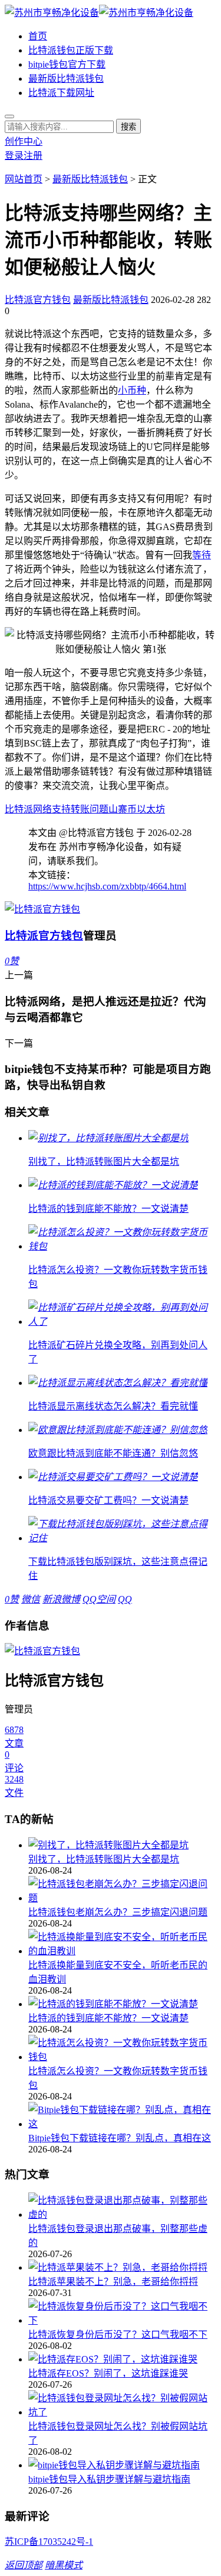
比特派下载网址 (61, 93)
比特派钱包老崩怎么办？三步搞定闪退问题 (118, 1912)
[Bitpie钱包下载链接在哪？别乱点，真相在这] (122, 2116)
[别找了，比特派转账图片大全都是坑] (122, 1844)
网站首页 (24, 179)
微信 (31, 1599)
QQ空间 (99, 1599)
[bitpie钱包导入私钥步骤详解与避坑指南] (122, 2464)
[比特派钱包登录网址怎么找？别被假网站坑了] (122, 2404)
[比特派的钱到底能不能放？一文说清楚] (122, 2003)
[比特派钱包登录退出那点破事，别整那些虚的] (122, 2207)
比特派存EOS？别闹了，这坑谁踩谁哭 (108, 2373)
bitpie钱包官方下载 (67, 64)
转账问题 (90, 809)
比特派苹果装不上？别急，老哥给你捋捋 (113, 2282)
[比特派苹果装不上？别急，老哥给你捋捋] (122, 2267)
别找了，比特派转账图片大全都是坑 (104, 1859)
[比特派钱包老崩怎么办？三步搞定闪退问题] (122, 1890)
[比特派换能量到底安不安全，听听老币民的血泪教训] (122, 1943)
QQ (125, 1599)
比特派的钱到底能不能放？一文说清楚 (108, 2018)
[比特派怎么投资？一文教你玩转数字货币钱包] (122, 2049)
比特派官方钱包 (38, 300)
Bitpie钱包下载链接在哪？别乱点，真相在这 (120, 2138)
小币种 (132, 390)
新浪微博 (61, 1599)
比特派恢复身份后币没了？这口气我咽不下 (118, 2335)
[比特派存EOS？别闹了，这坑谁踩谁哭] (122, 2358)
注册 (33, 156)
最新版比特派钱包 (66, 79)
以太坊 (151, 809)
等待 (202, 555)
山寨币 (123, 809)
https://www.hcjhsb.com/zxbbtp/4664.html (107, 886)
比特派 (19, 809)
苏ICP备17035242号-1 (49, 2542)
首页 (38, 36)
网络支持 (52, 809)
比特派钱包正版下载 (71, 50)
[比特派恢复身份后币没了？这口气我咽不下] (122, 2312)
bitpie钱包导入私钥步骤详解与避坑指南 (109, 2479)
